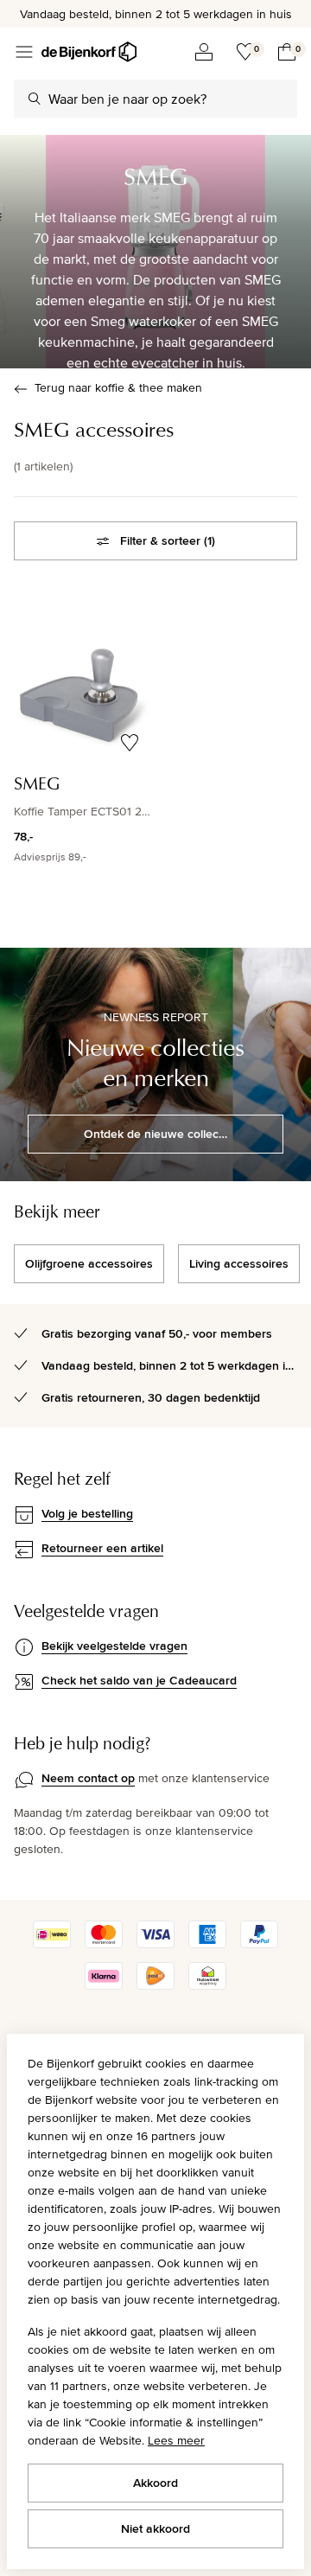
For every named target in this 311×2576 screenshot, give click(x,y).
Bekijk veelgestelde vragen (114, 1646)
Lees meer (176, 2440)
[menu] (24, 52)
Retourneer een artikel (102, 1548)
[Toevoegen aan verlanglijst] (130, 743)
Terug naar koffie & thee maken (118, 387)
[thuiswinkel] (207, 1985)
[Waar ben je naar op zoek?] (35, 99)
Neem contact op (88, 1778)
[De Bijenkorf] (89, 52)
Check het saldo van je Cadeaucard (139, 1680)
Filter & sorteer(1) (168, 540)
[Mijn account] (204, 52)
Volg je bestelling (87, 1513)
